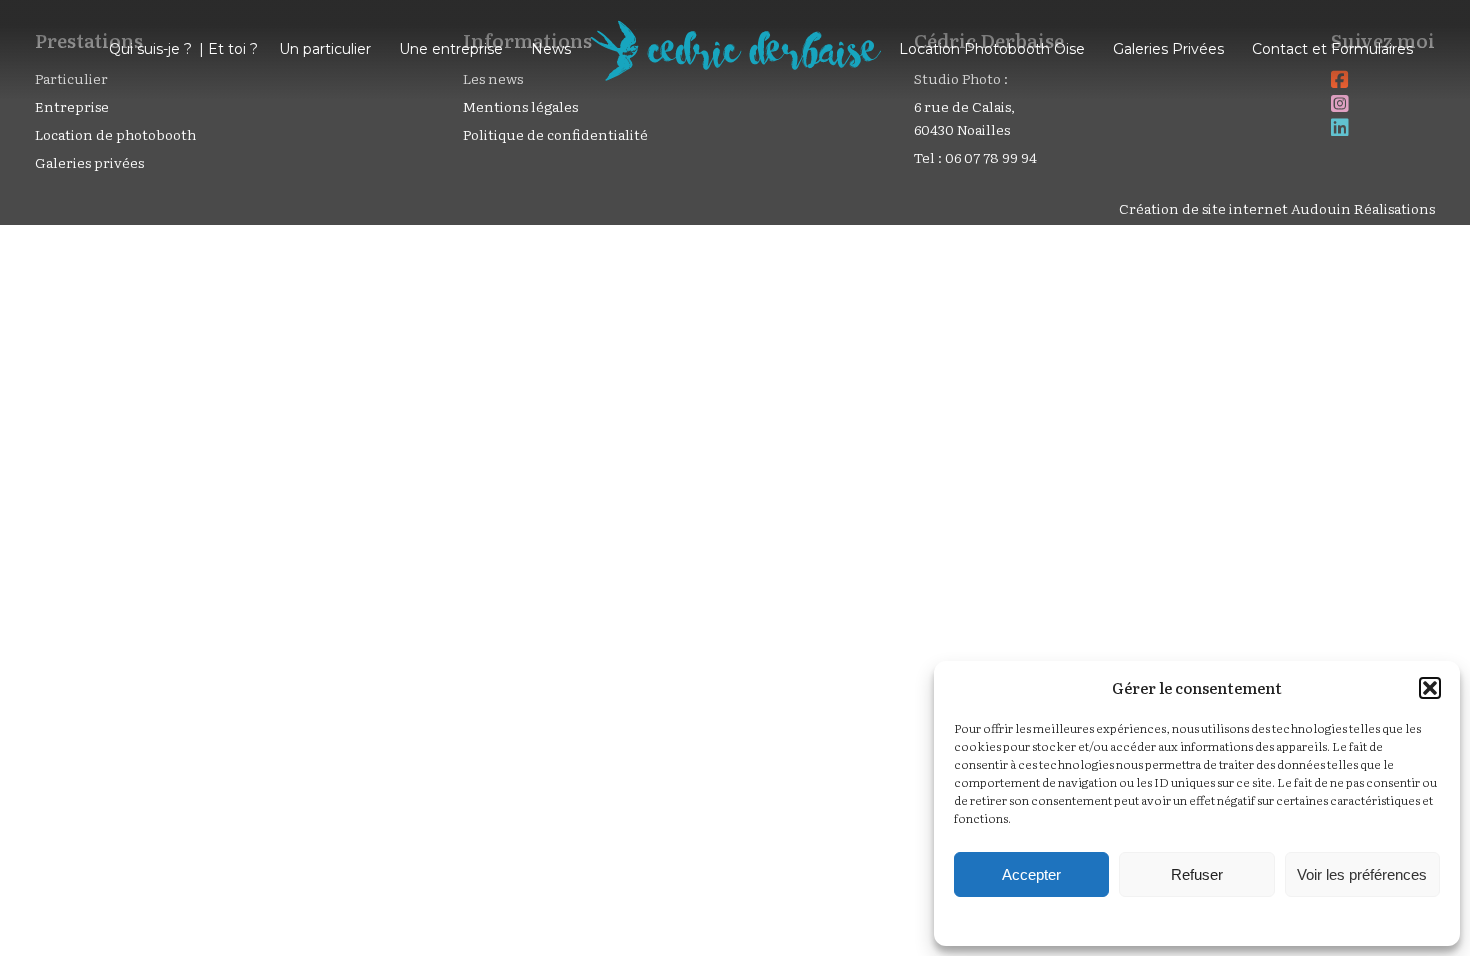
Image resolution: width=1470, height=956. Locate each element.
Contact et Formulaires (1332, 49)
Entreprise (72, 106)
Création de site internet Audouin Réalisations (1277, 208)
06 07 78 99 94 (991, 157)
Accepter (1031, 874)
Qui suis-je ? (150, 49)
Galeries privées (89, 162)
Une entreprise (451, 49)
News (551, 49)
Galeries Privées (1168, 49)
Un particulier (325, 49)
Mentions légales (520, 106)
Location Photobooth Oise (992, 49)
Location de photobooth (115, 134)
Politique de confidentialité (555, 134)
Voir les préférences (1362, 874)
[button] (1430, 688)
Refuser (1197, 874)
